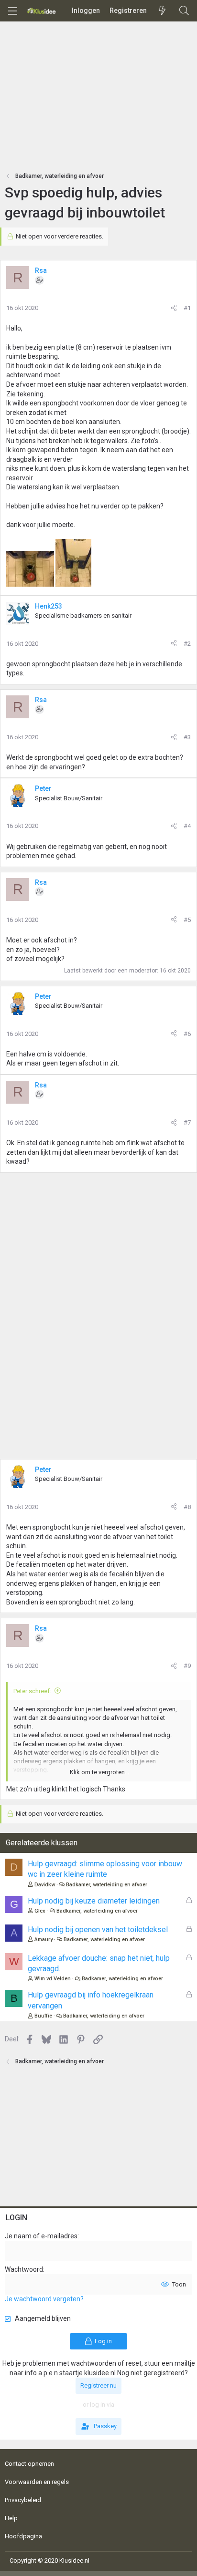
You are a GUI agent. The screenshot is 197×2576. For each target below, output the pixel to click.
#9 (187, 1666)
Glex (40, 1911)
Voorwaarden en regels (37, 2482)
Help (11, 2518)
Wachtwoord (24, 2269)
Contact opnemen (29, 2464)
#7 (187, 1122)
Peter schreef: (32, 1691)
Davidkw (45, 1885)
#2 (187, 644)
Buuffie (43, 2016)
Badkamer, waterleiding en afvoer (107, 1885)
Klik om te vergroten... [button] (99, 1772)
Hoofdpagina (23, 2536)
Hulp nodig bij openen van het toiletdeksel (98, 1929)
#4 (187, 826)
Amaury (44, 1940)
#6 (187, 1034)
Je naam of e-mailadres (41, 2236)
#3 (187, 737)
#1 (187, 308)
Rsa (41, 270)
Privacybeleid (23, 2500)
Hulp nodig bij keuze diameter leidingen (94, 1901)
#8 (187, 1507)
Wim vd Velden (53, 1979)
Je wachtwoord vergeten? (44, 2299)
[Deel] (174, 308)
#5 (187, 920)
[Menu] (12, 11)
